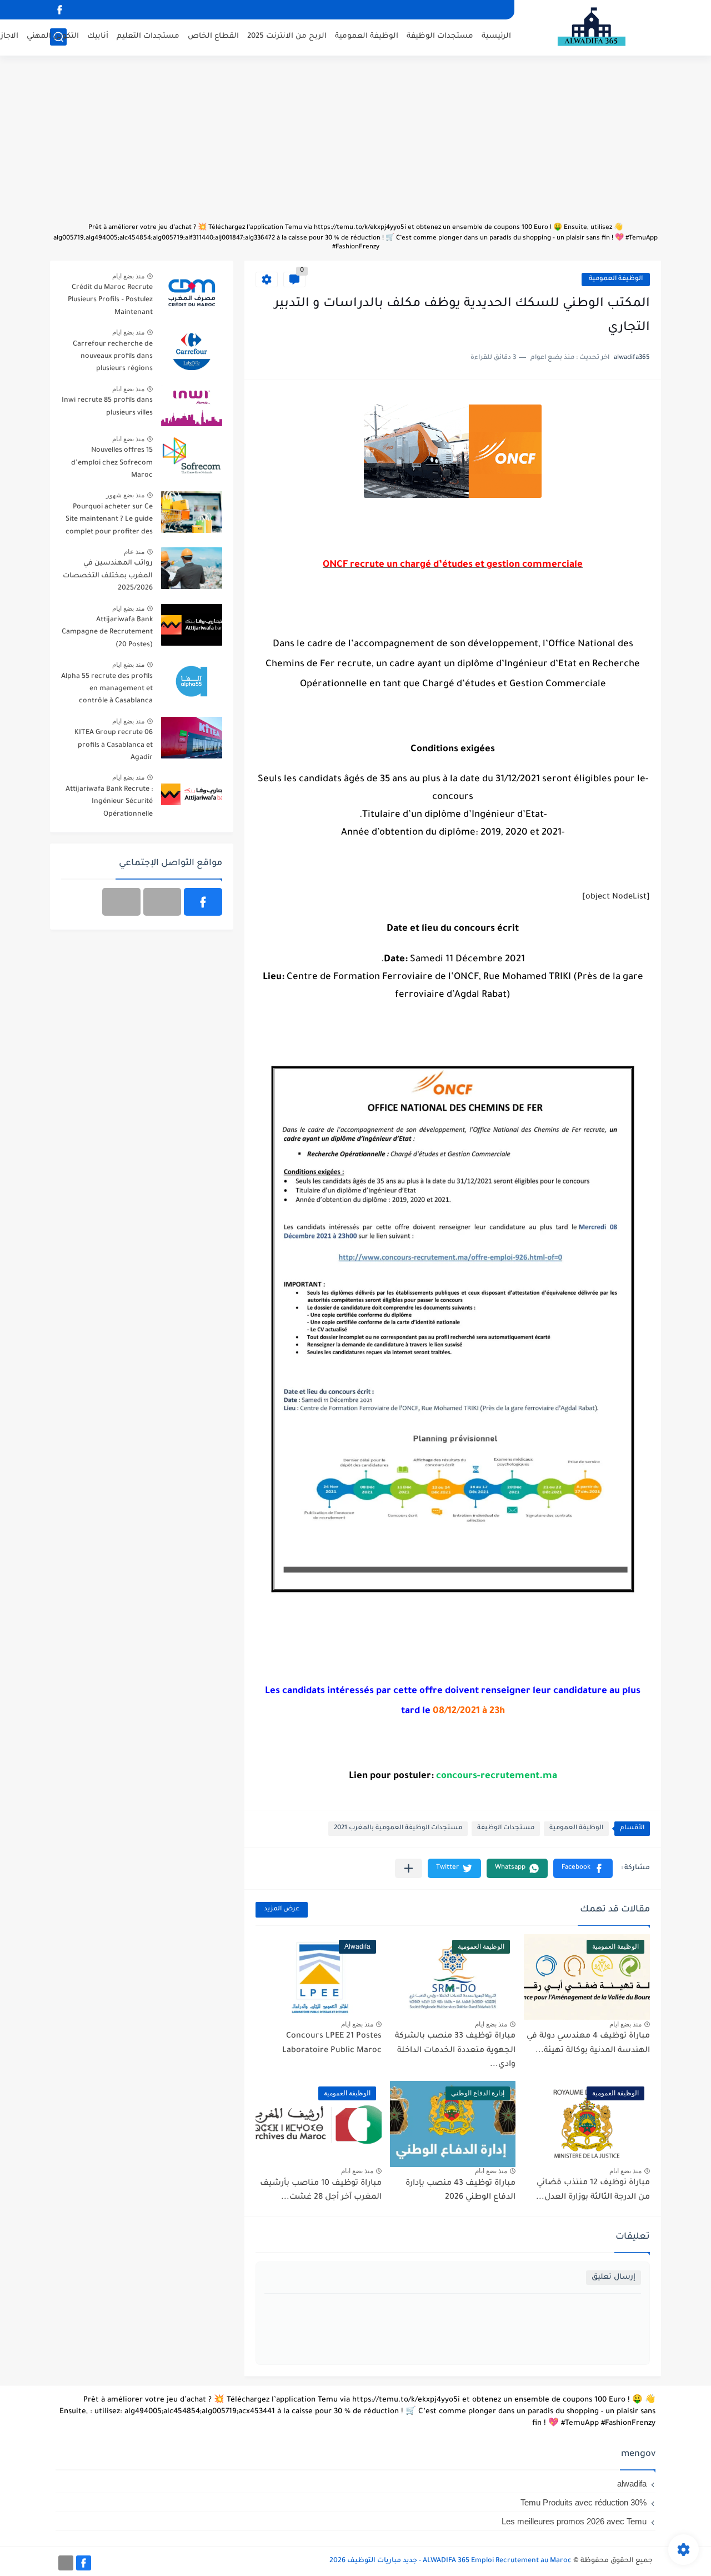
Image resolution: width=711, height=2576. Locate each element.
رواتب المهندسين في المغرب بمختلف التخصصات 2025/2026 (108, 576)
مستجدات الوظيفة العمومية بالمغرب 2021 (398, 1828)
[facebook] (59, 10)
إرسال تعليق (614, 2277)
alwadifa (632, 2483)
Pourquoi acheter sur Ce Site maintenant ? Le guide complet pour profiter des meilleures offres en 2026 (109, 521)
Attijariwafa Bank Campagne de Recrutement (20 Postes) (107, 633)
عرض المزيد (282, 1909)
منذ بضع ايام (625, 2024)
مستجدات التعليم (148, 36)
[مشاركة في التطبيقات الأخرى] (409, 1868)
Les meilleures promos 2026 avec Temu (574, 2521)
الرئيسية (496, 36)
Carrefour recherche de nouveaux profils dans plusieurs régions (113, 357)
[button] (583, 1868)
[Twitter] (121, 902)
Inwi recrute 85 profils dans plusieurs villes (107, 407)
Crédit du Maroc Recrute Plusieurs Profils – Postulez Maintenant (110, 300)
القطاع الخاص (213, 36)
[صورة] (192, 293)
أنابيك (98, 36)
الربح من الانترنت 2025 (287, 36)
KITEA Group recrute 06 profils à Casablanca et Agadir (114, 745)
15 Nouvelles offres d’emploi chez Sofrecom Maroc (112, 463)
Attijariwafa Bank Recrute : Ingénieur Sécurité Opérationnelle (109, 802)
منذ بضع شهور (125, 495)
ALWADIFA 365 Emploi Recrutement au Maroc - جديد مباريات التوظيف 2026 (450, 2561)
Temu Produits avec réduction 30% (584, 2502)
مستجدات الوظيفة (440, 36)
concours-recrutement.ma (497, 1777)
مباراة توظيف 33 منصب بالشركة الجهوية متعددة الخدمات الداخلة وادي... (455, 2051)
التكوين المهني (53, 36)
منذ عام (134, 552)
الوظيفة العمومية (367, 36)
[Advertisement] (355, 144)
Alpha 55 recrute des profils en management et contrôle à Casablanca (107, 689)
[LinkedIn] (162, 902)
